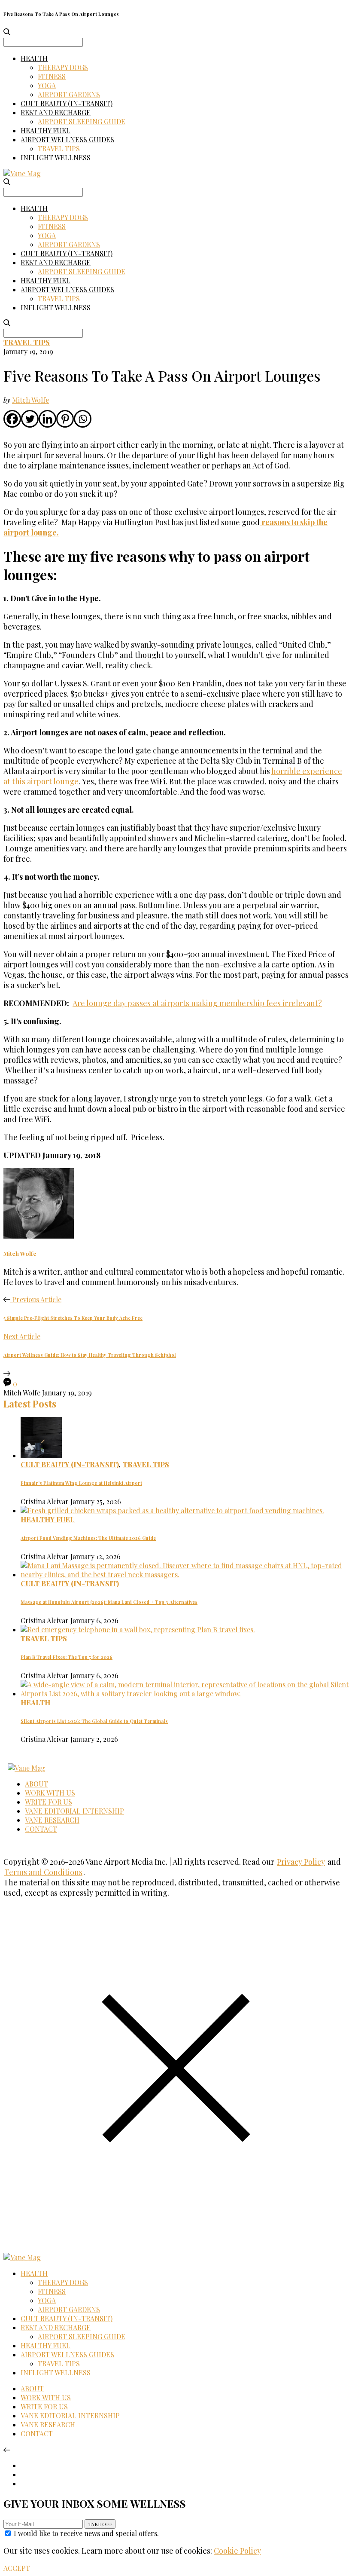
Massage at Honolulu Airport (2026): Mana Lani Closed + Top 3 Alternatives (109, 1602)
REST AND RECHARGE (56, 112)
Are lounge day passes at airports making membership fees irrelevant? (197, 1003)
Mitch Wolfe (30, 400)
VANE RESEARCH (52, 1820)
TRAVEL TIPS (59, 148)
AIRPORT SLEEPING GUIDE (82, 121)
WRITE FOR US (49, 1802)
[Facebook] (12, 419)
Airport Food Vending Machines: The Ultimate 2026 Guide (88, 1538)
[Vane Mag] (22, 173)
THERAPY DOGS (63, 67)
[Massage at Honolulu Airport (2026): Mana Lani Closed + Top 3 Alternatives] (185, 1574)
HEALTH (34, 58)
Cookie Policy (237, 2551)
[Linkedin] (47, 419)
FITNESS (52, 76)
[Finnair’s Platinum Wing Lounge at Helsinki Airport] (41, 1455)
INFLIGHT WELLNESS (56, 158)
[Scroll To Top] (7, 2449)
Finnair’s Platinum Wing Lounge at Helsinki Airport (81, 1483)
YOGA (47, 85)
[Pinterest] (65, 419)
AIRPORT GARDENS (69, 94)
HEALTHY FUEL (46, 130)
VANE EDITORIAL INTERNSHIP (74, 1811)
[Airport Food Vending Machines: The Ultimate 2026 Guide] (172, 1510)
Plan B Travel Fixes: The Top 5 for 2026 (67, 1657)
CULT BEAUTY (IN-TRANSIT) (67, 103)
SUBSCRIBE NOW (100, 2524)
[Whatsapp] (83, 419)
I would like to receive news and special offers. (86, 2533)
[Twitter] (30, 419)
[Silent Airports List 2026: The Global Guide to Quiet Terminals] (185, 1693)
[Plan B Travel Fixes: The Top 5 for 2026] (138, 1629)
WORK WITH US (50, 1793)
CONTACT (41, 1829)
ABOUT (36, 1784)
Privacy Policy (301, 1862)
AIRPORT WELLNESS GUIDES (67, 139)
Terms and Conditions (43, 1872)
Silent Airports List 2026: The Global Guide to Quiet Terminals (94, 1721)
